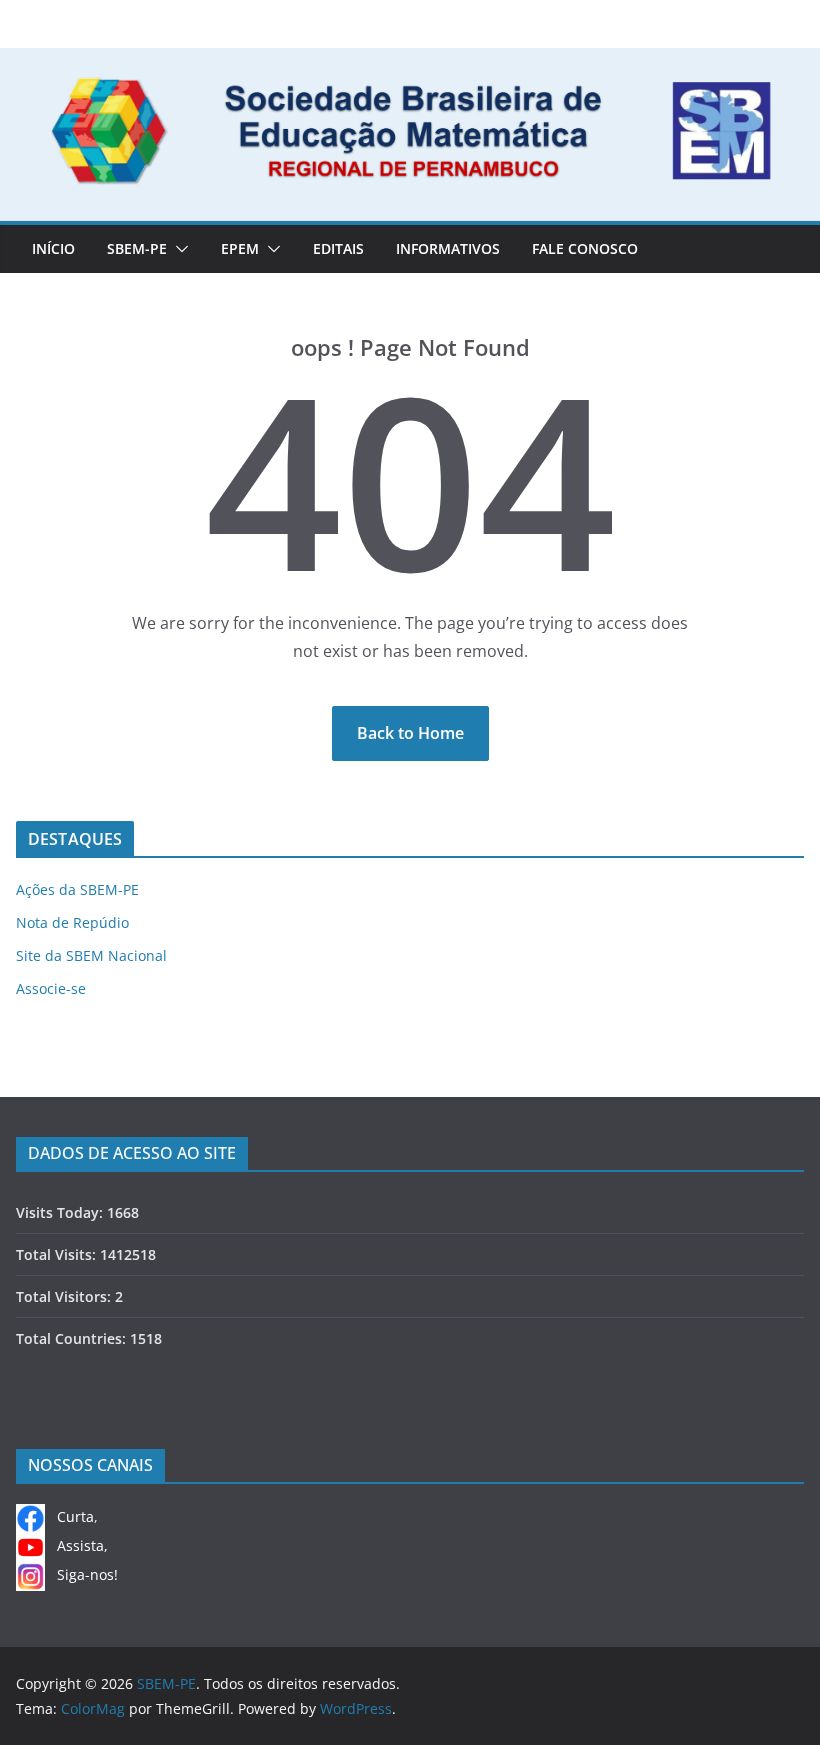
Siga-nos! (81, 1574)
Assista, (76, 1545)
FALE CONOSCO (585, 248)
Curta (69, 1516)
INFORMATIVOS (448, 248)
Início (53, 248)
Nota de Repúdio (72, 922)
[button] (178, 249)
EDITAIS (338, 248)
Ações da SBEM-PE (77, 889)
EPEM (240, 248)
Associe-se (51, 988)
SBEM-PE (137, 248)
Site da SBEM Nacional (91, 955)
